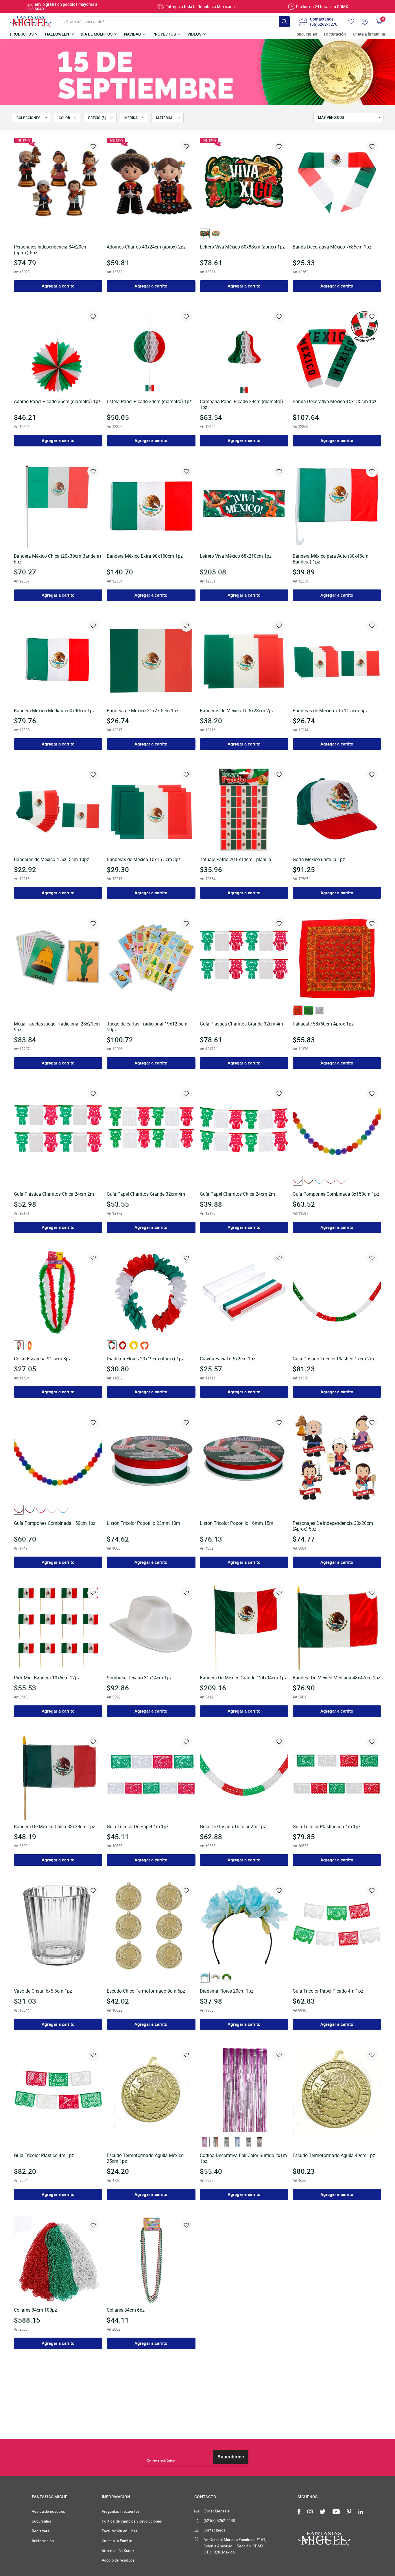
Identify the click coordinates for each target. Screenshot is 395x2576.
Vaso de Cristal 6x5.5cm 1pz (43, 1991)
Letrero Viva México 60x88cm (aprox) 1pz (242, 247)
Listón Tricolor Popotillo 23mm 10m (143, 1523)
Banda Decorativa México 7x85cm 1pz (332, 247)
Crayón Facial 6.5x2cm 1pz (228, 1359)
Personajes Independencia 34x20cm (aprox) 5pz (51, 250)
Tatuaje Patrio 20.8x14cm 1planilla (236, 860)
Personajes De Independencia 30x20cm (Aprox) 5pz (333, 1526)
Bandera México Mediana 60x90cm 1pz (54, 711)
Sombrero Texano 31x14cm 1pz (139, 1678)
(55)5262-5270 (324, 24)
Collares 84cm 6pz (126, 2310)
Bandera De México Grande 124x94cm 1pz (243, 1678)
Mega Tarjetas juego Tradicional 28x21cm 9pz (57, 1027)
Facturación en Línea (120, 2531)
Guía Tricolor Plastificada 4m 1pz (327, 1827)
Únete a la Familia (117, 2541)
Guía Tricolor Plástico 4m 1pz (44, 2156)
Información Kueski (119, 2551)
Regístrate (41, 2531)
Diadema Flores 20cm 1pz (227, 1991)
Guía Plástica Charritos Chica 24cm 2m (54, 1194)
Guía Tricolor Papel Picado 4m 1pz (328, 1991)
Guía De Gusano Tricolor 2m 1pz (233, 1827)
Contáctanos (214, 2530)
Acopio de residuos (118, 2560)
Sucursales (307, 34)
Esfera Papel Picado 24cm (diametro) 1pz (149, 402)
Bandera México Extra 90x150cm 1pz (145, 556)
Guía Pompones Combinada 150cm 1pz (55, 1523)
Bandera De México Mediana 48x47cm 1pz (336, 1678)
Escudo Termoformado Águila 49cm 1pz (334, 2156)
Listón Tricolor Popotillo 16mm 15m (237, 1523)
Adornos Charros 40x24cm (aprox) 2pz (146, 247)
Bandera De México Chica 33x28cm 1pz (55, 1827)
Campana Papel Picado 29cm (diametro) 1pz (241, 405)
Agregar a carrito (58, 286)
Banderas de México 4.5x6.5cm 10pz (51, 860)
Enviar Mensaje (217, 2511)
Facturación (335, 34)
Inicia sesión (43, 2541)
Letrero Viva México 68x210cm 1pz (236, 556)
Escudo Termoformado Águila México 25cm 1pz (145, 2158)
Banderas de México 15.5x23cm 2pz (237, 711)
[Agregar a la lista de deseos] (93, 146)
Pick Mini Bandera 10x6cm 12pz (47, 1678)
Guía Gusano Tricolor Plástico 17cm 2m (333, 1359)
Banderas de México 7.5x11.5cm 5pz (330, 711)
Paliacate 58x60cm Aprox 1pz (323, 1024)
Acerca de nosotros (49, 2511)
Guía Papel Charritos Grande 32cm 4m (146, 1194)
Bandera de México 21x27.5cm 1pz (143, 711)
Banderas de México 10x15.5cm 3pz (144, 860)
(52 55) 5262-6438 (219, 2521)
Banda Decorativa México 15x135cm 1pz (335, 402)
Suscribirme (231, 2457)
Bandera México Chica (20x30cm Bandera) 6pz (58, 559)
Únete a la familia (369, 34)
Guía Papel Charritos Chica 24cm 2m (237, 1194)
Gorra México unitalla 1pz (319, 860)
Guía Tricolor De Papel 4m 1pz (138, 1827)
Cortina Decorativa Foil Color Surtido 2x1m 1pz (243, 2158)
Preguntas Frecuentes (121, 2511)
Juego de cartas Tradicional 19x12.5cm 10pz (147, 1027)
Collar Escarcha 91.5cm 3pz (42, 1359)
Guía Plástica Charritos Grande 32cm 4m (241, 1024)
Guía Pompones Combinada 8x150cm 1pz (336, 1194)
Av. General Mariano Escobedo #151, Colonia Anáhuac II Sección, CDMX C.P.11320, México (235, 2546)
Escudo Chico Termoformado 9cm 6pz (146, 1991)
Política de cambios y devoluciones (132, 2521)
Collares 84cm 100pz (35, 2310)
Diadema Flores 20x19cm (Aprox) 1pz (145, 1359)
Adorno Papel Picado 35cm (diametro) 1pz (57, 402)
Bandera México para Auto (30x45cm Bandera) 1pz (331, 559)
